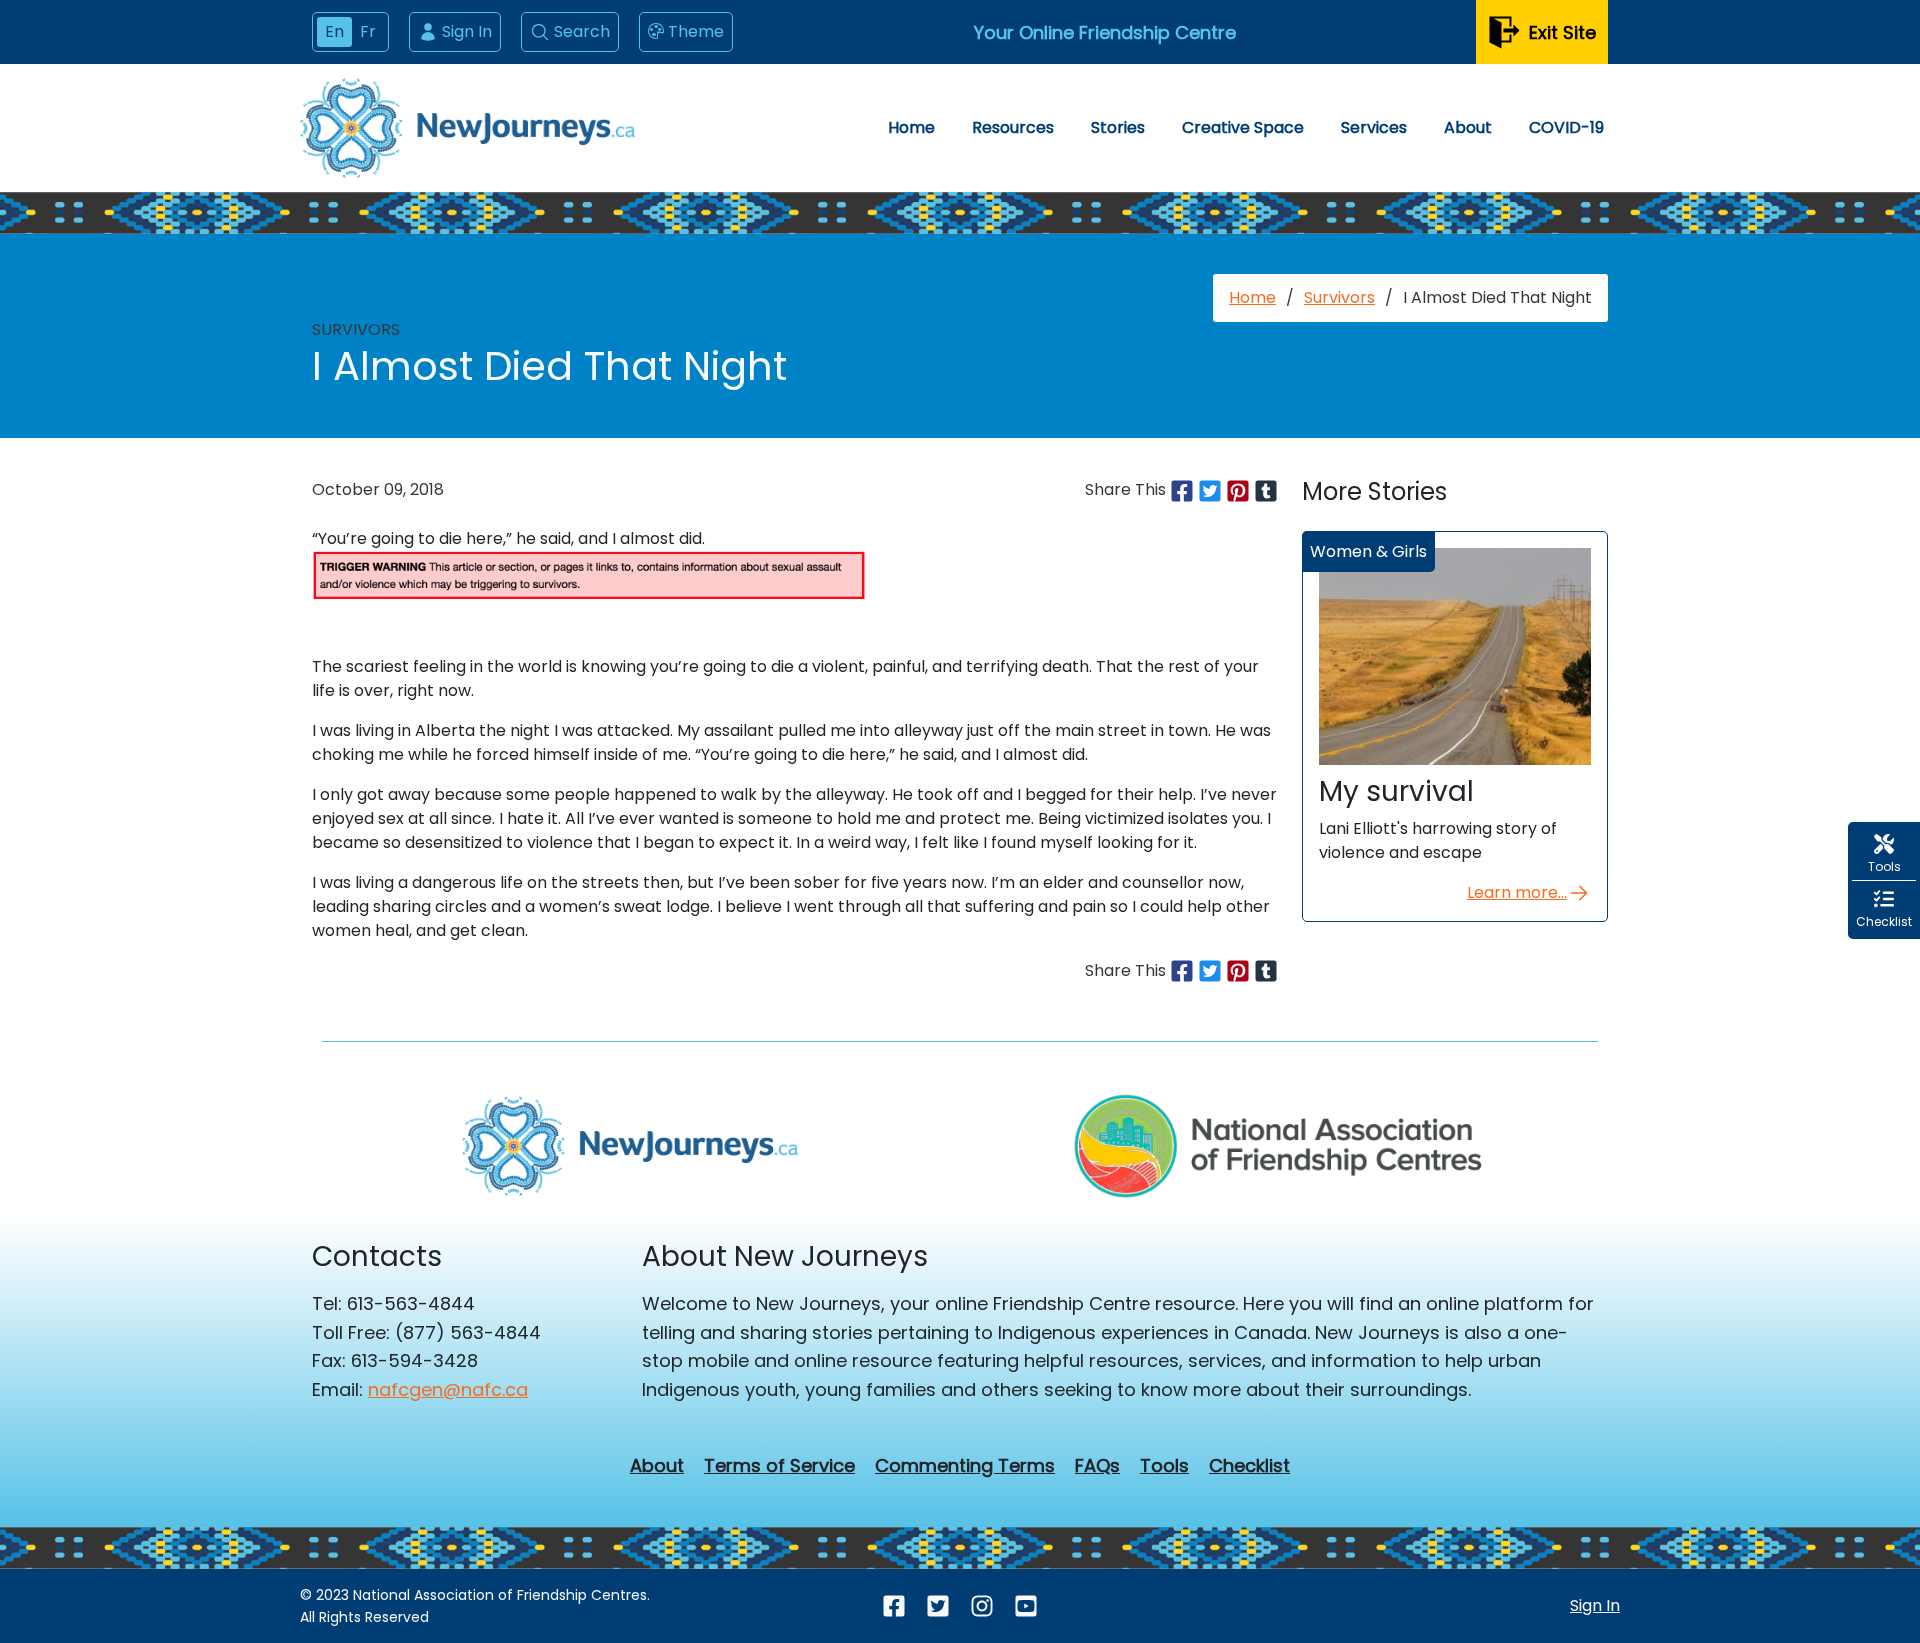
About (1468, 127)
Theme (696, 31)
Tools (1164, 1466)
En (334, 31)
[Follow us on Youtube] (1026, 1606)
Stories (1118, 127)
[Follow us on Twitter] (938, 1606)
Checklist (1249, 1466)
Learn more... (1517, 892)
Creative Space (1243, 127)
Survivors (1339, 297)
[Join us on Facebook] (894, 1606)
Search (582, 31)
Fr (368, 31)
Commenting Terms (965, 1466)
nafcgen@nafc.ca (448, 1389)
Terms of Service (779, 1466)
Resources (1013, 127)
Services (1374, 127)
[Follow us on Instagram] (982, 1606)
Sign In (467, 31)
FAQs (1097, 1466)
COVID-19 (1566, 127)
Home (911, 127)
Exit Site (1562, 32)
